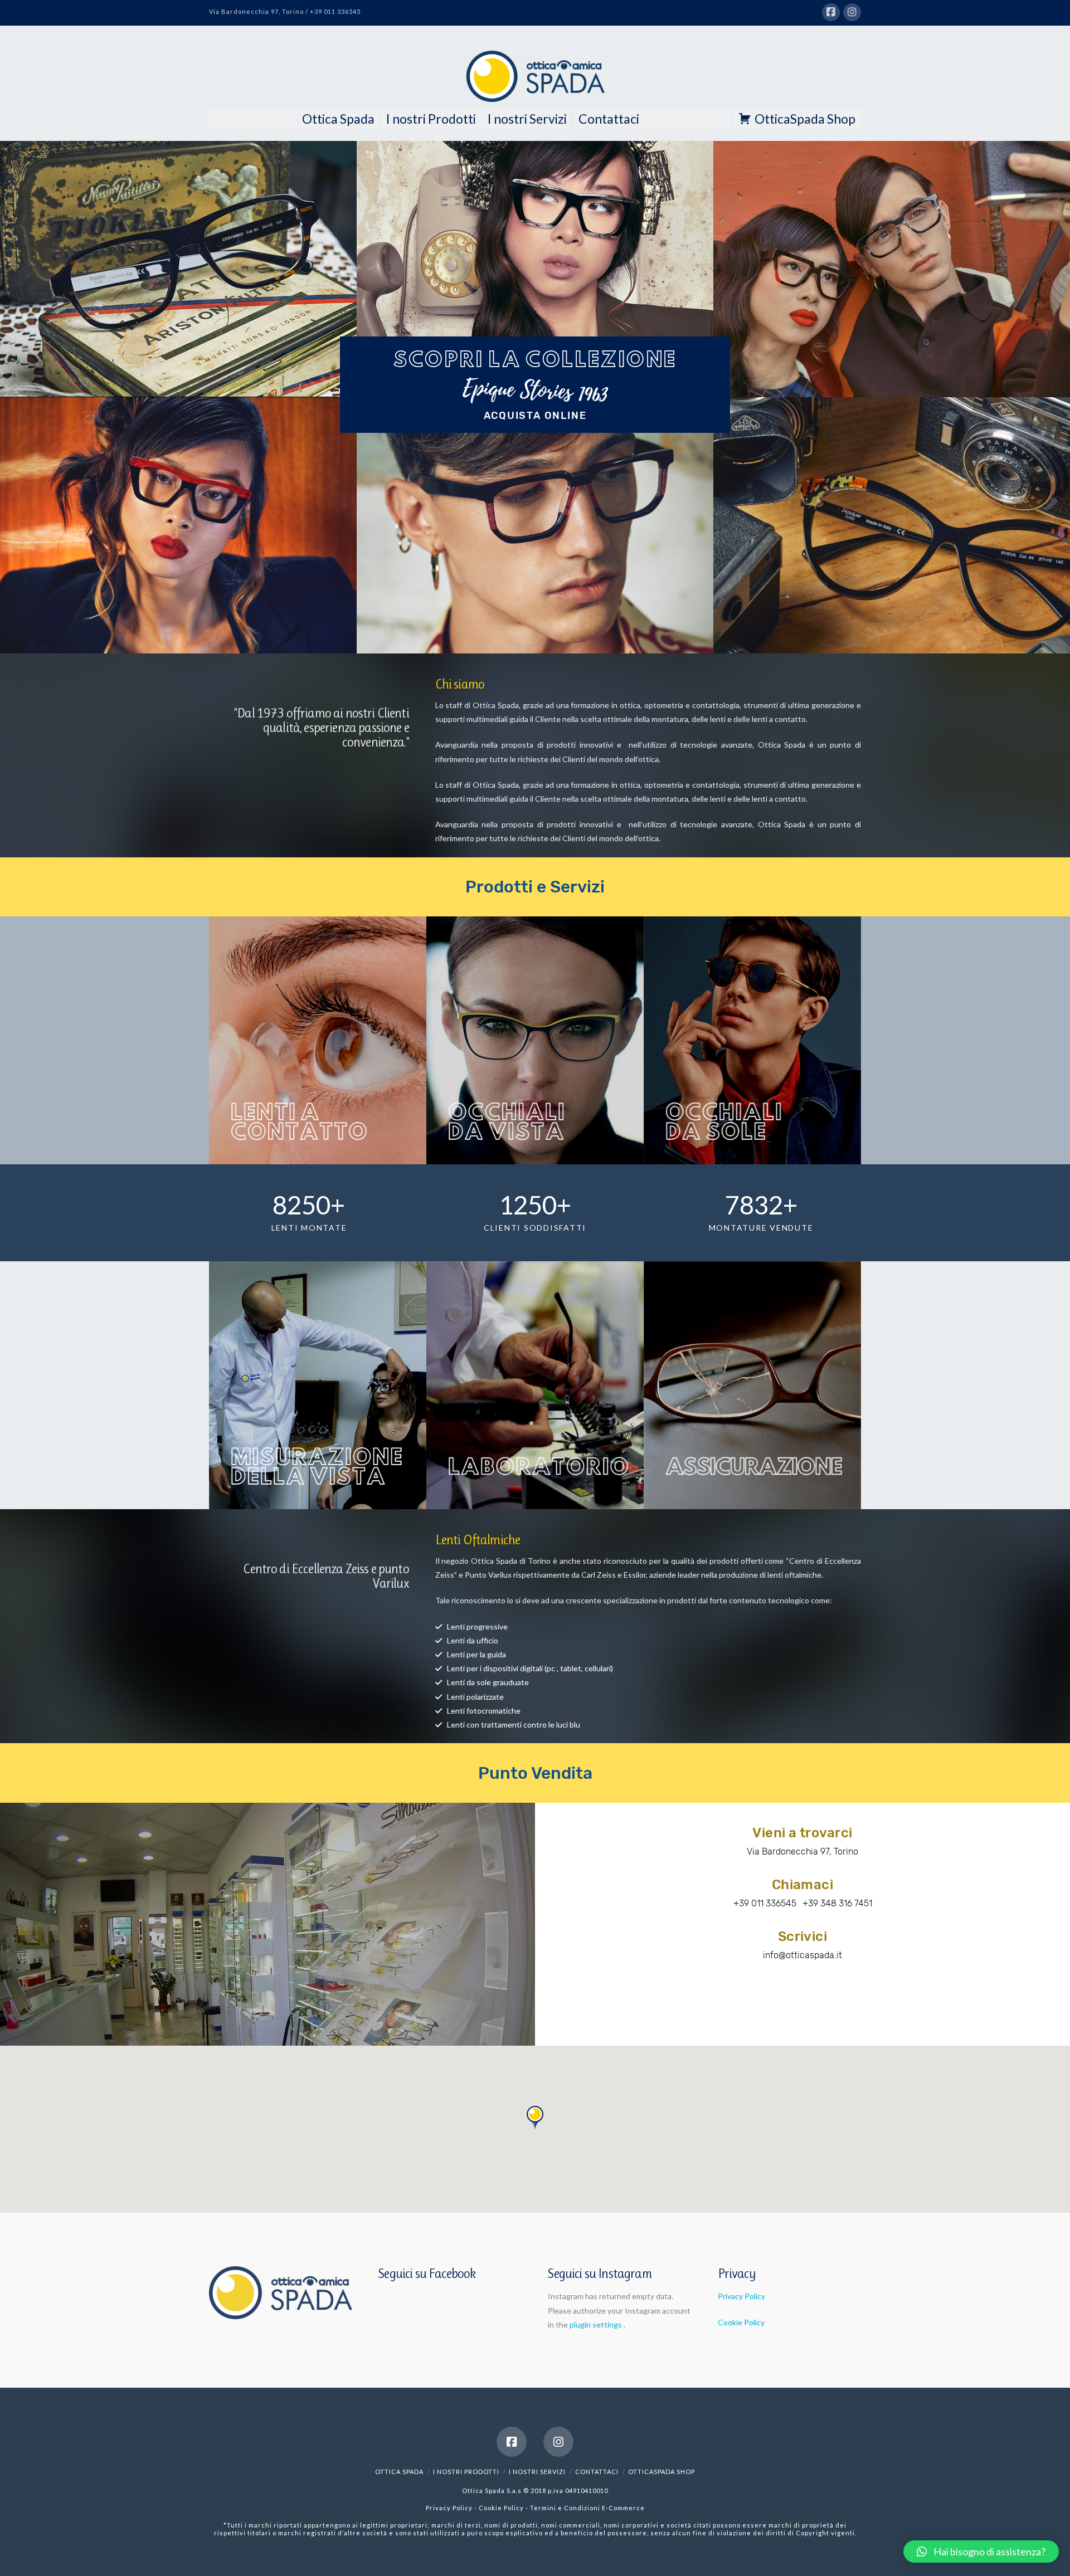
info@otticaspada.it (802, 1955)
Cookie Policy (741, 2322)
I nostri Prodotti (431, 119)
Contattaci (609, 119)
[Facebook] (831, 12)
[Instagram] (852, 12)
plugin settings (597, 2324)
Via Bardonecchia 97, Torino (802, 1851)
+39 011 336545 (765, 1903)
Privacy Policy (741, 2296)
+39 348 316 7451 (837, 1903)
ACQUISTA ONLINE (535, 416)
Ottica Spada (338, 119)
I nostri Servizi (527, 119)
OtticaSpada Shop (805, 119)
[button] (981, 2551)
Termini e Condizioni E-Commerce (587, 2508)
